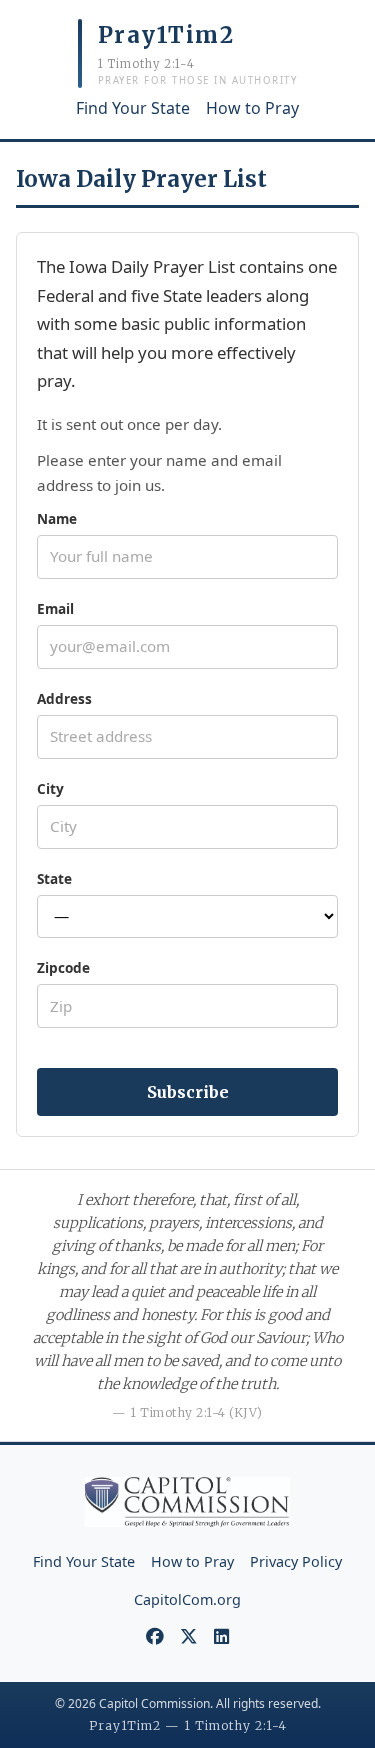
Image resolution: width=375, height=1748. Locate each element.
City (50, 788)
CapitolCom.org (187, 1599)
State (54, 878)
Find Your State (133, 108)
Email (55, 608)
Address (64, 698)
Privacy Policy (296, 1561)
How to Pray (252, 108)
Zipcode (63, 967)
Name (57, 518)
